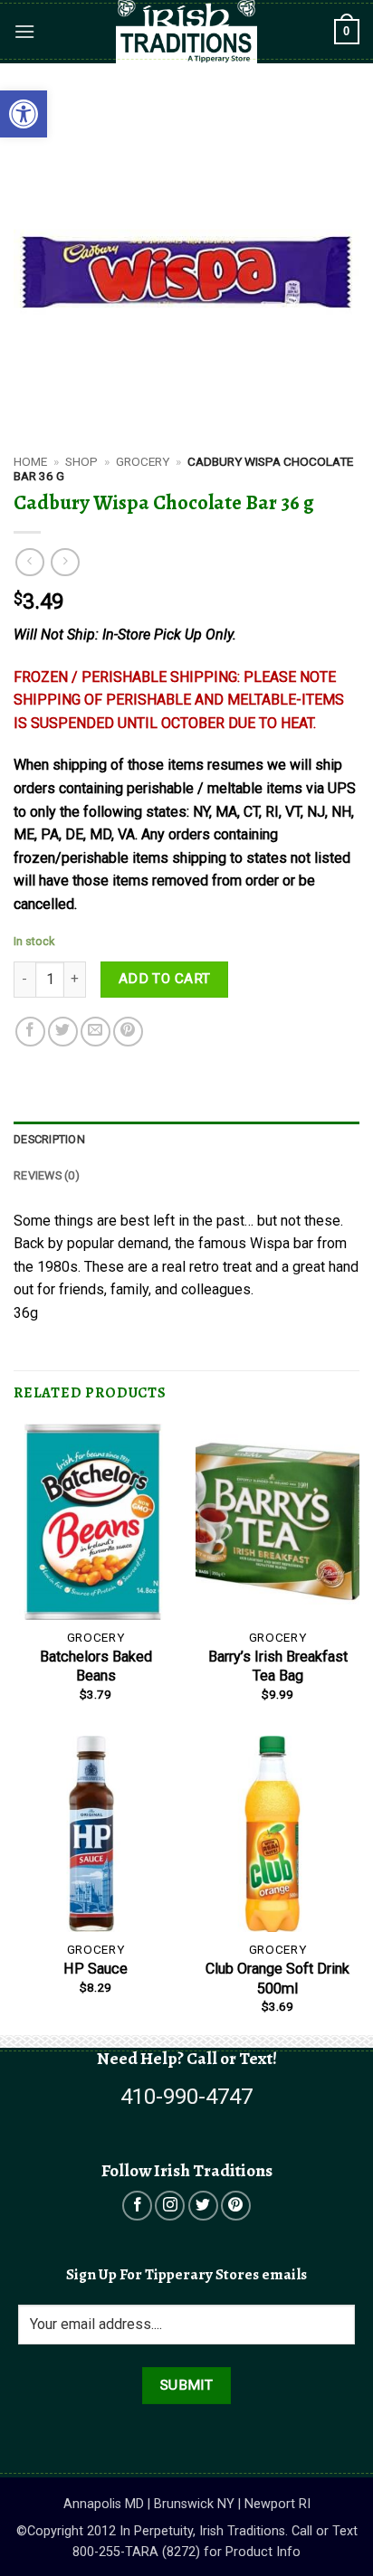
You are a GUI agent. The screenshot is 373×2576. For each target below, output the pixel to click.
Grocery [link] (143, 461)
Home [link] (30, 461)
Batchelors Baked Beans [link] (96, 1666)
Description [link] (49, 1139)
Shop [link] (81, 461)
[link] (24, 114)
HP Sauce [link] (96, 1969)
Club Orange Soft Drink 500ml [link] (277, 1978)
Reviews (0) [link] (47, 1175)
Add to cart (165, 979)
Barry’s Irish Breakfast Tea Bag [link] (278, 1666)
